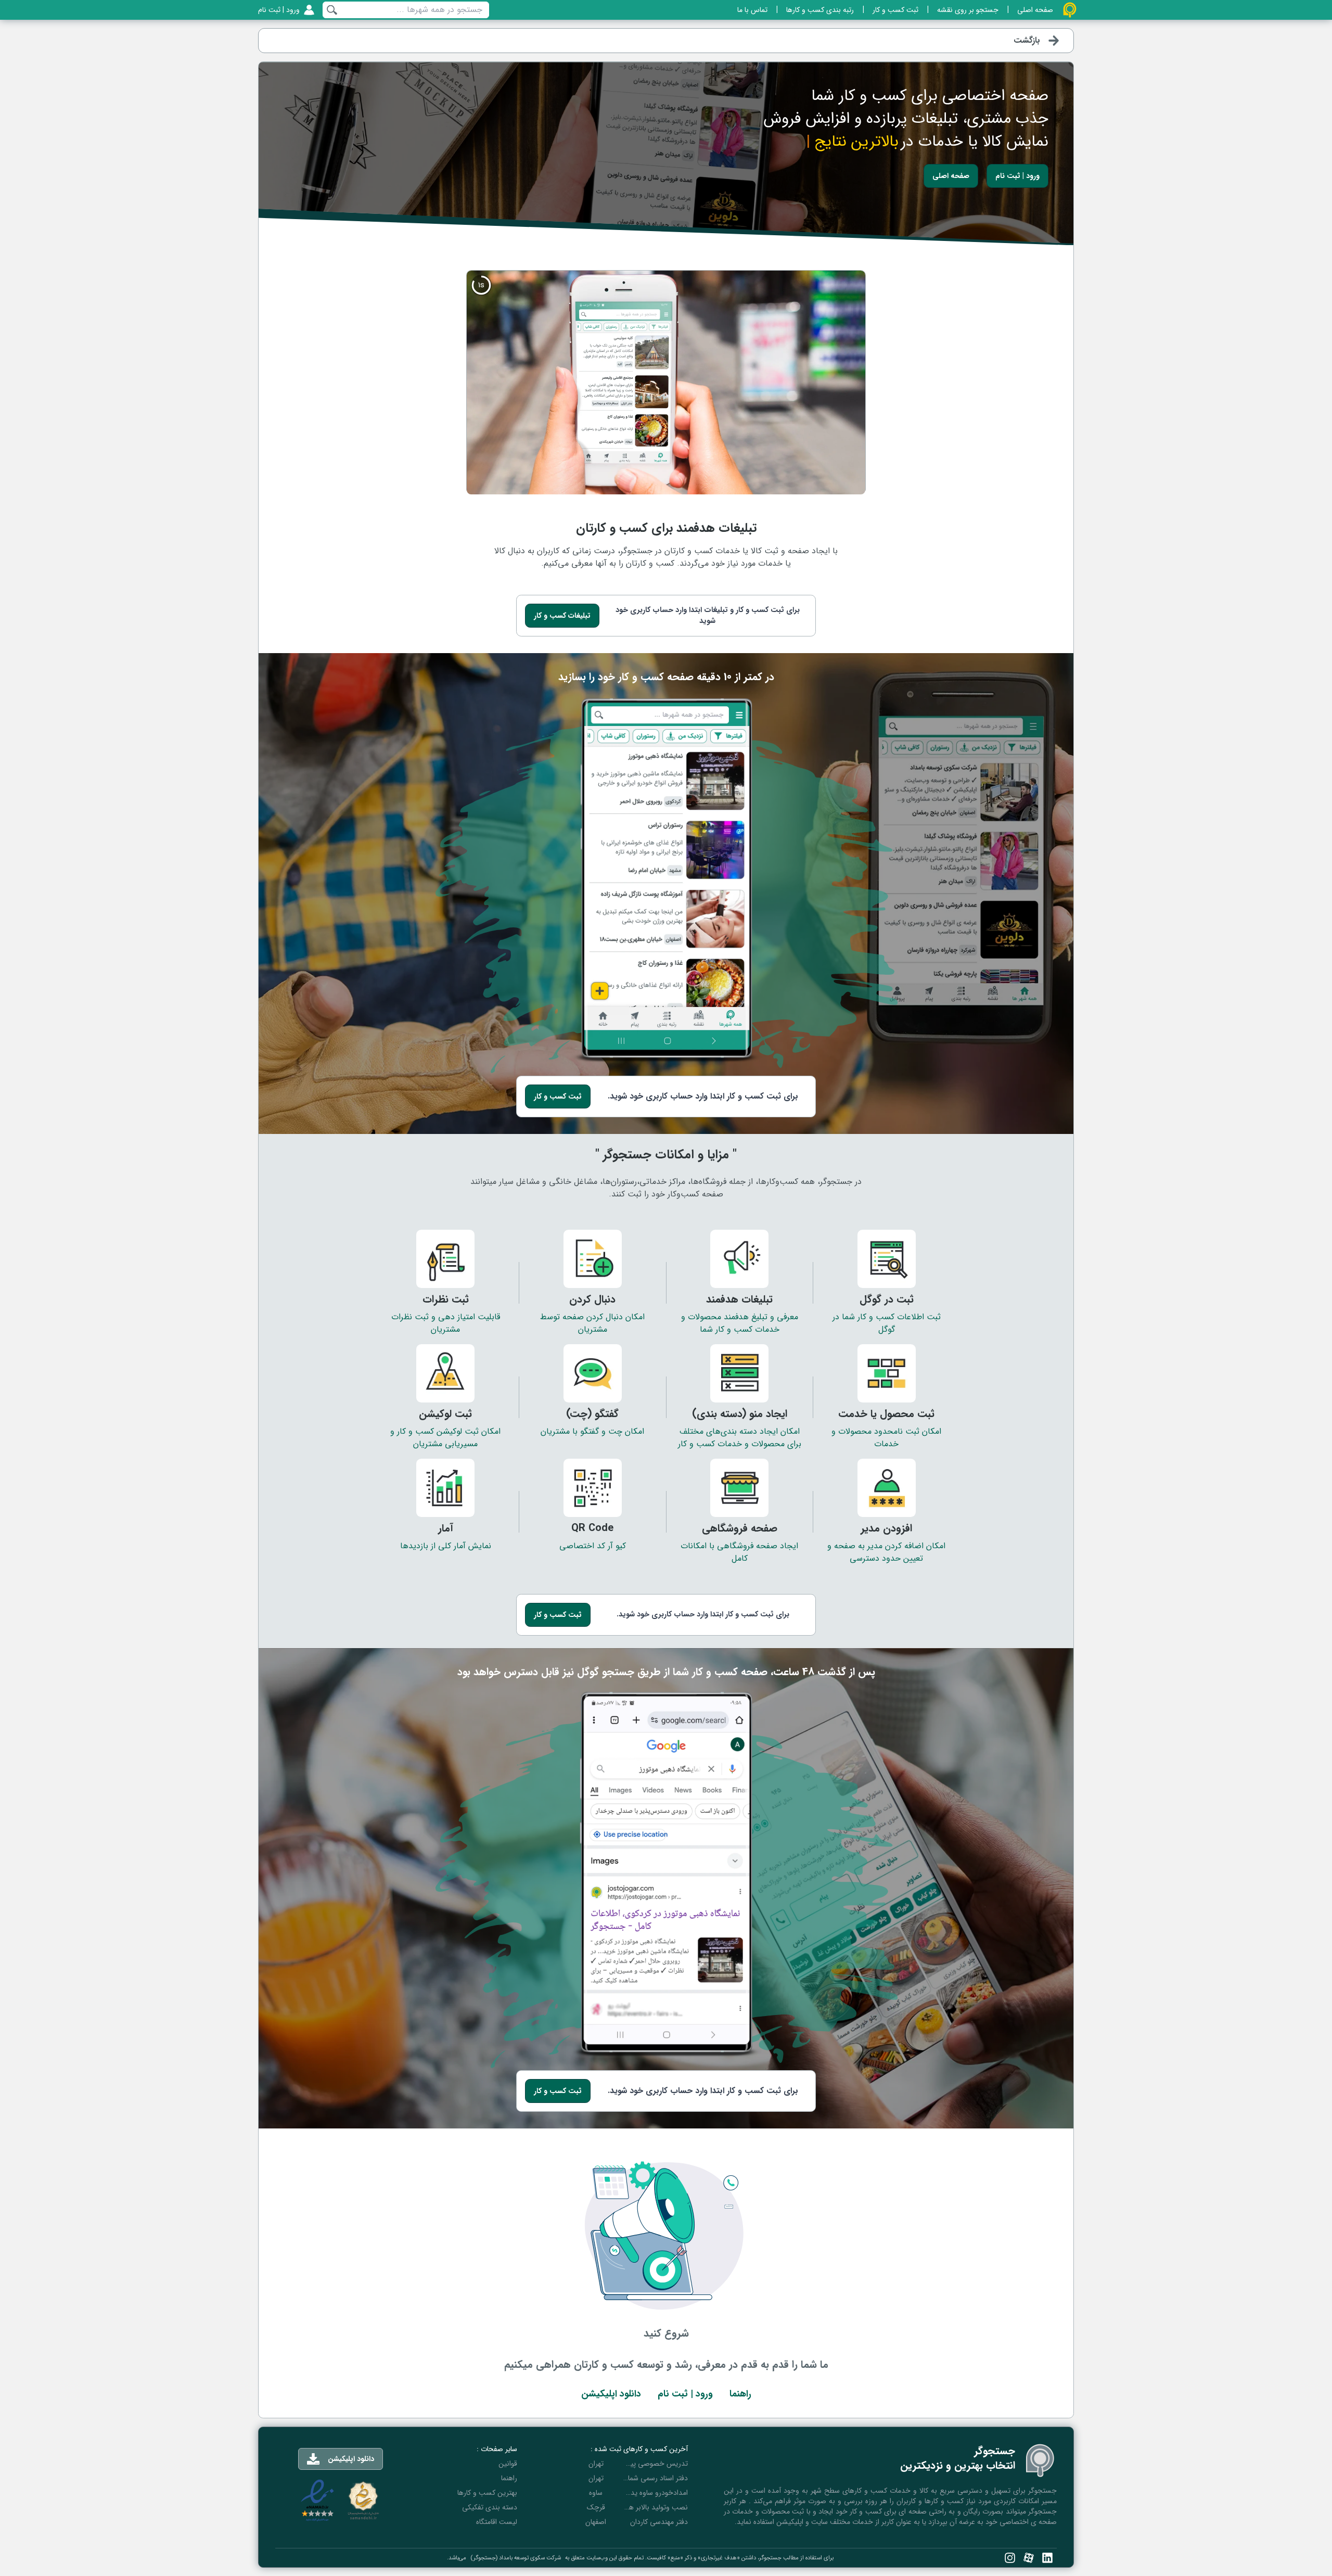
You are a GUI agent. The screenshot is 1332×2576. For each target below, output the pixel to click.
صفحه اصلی (951, 176)
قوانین (508, 2464)
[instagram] (1010, 2558)
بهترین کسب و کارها (487, 2493)
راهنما (740, 2394)
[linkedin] (1047, 2558)
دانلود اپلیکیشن (611, 2394)
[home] (1070, 10)
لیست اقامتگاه (497, 2522)
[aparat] (1029, 2558)
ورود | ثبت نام (1017, 176)
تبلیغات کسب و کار (562, 616)
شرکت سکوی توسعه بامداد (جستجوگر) (516, 2558)
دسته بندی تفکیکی (490, 2507)
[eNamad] (317, 2501)
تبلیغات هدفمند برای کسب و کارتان (666, 528)
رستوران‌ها (620, 1182)
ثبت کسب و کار (558, 1096)
